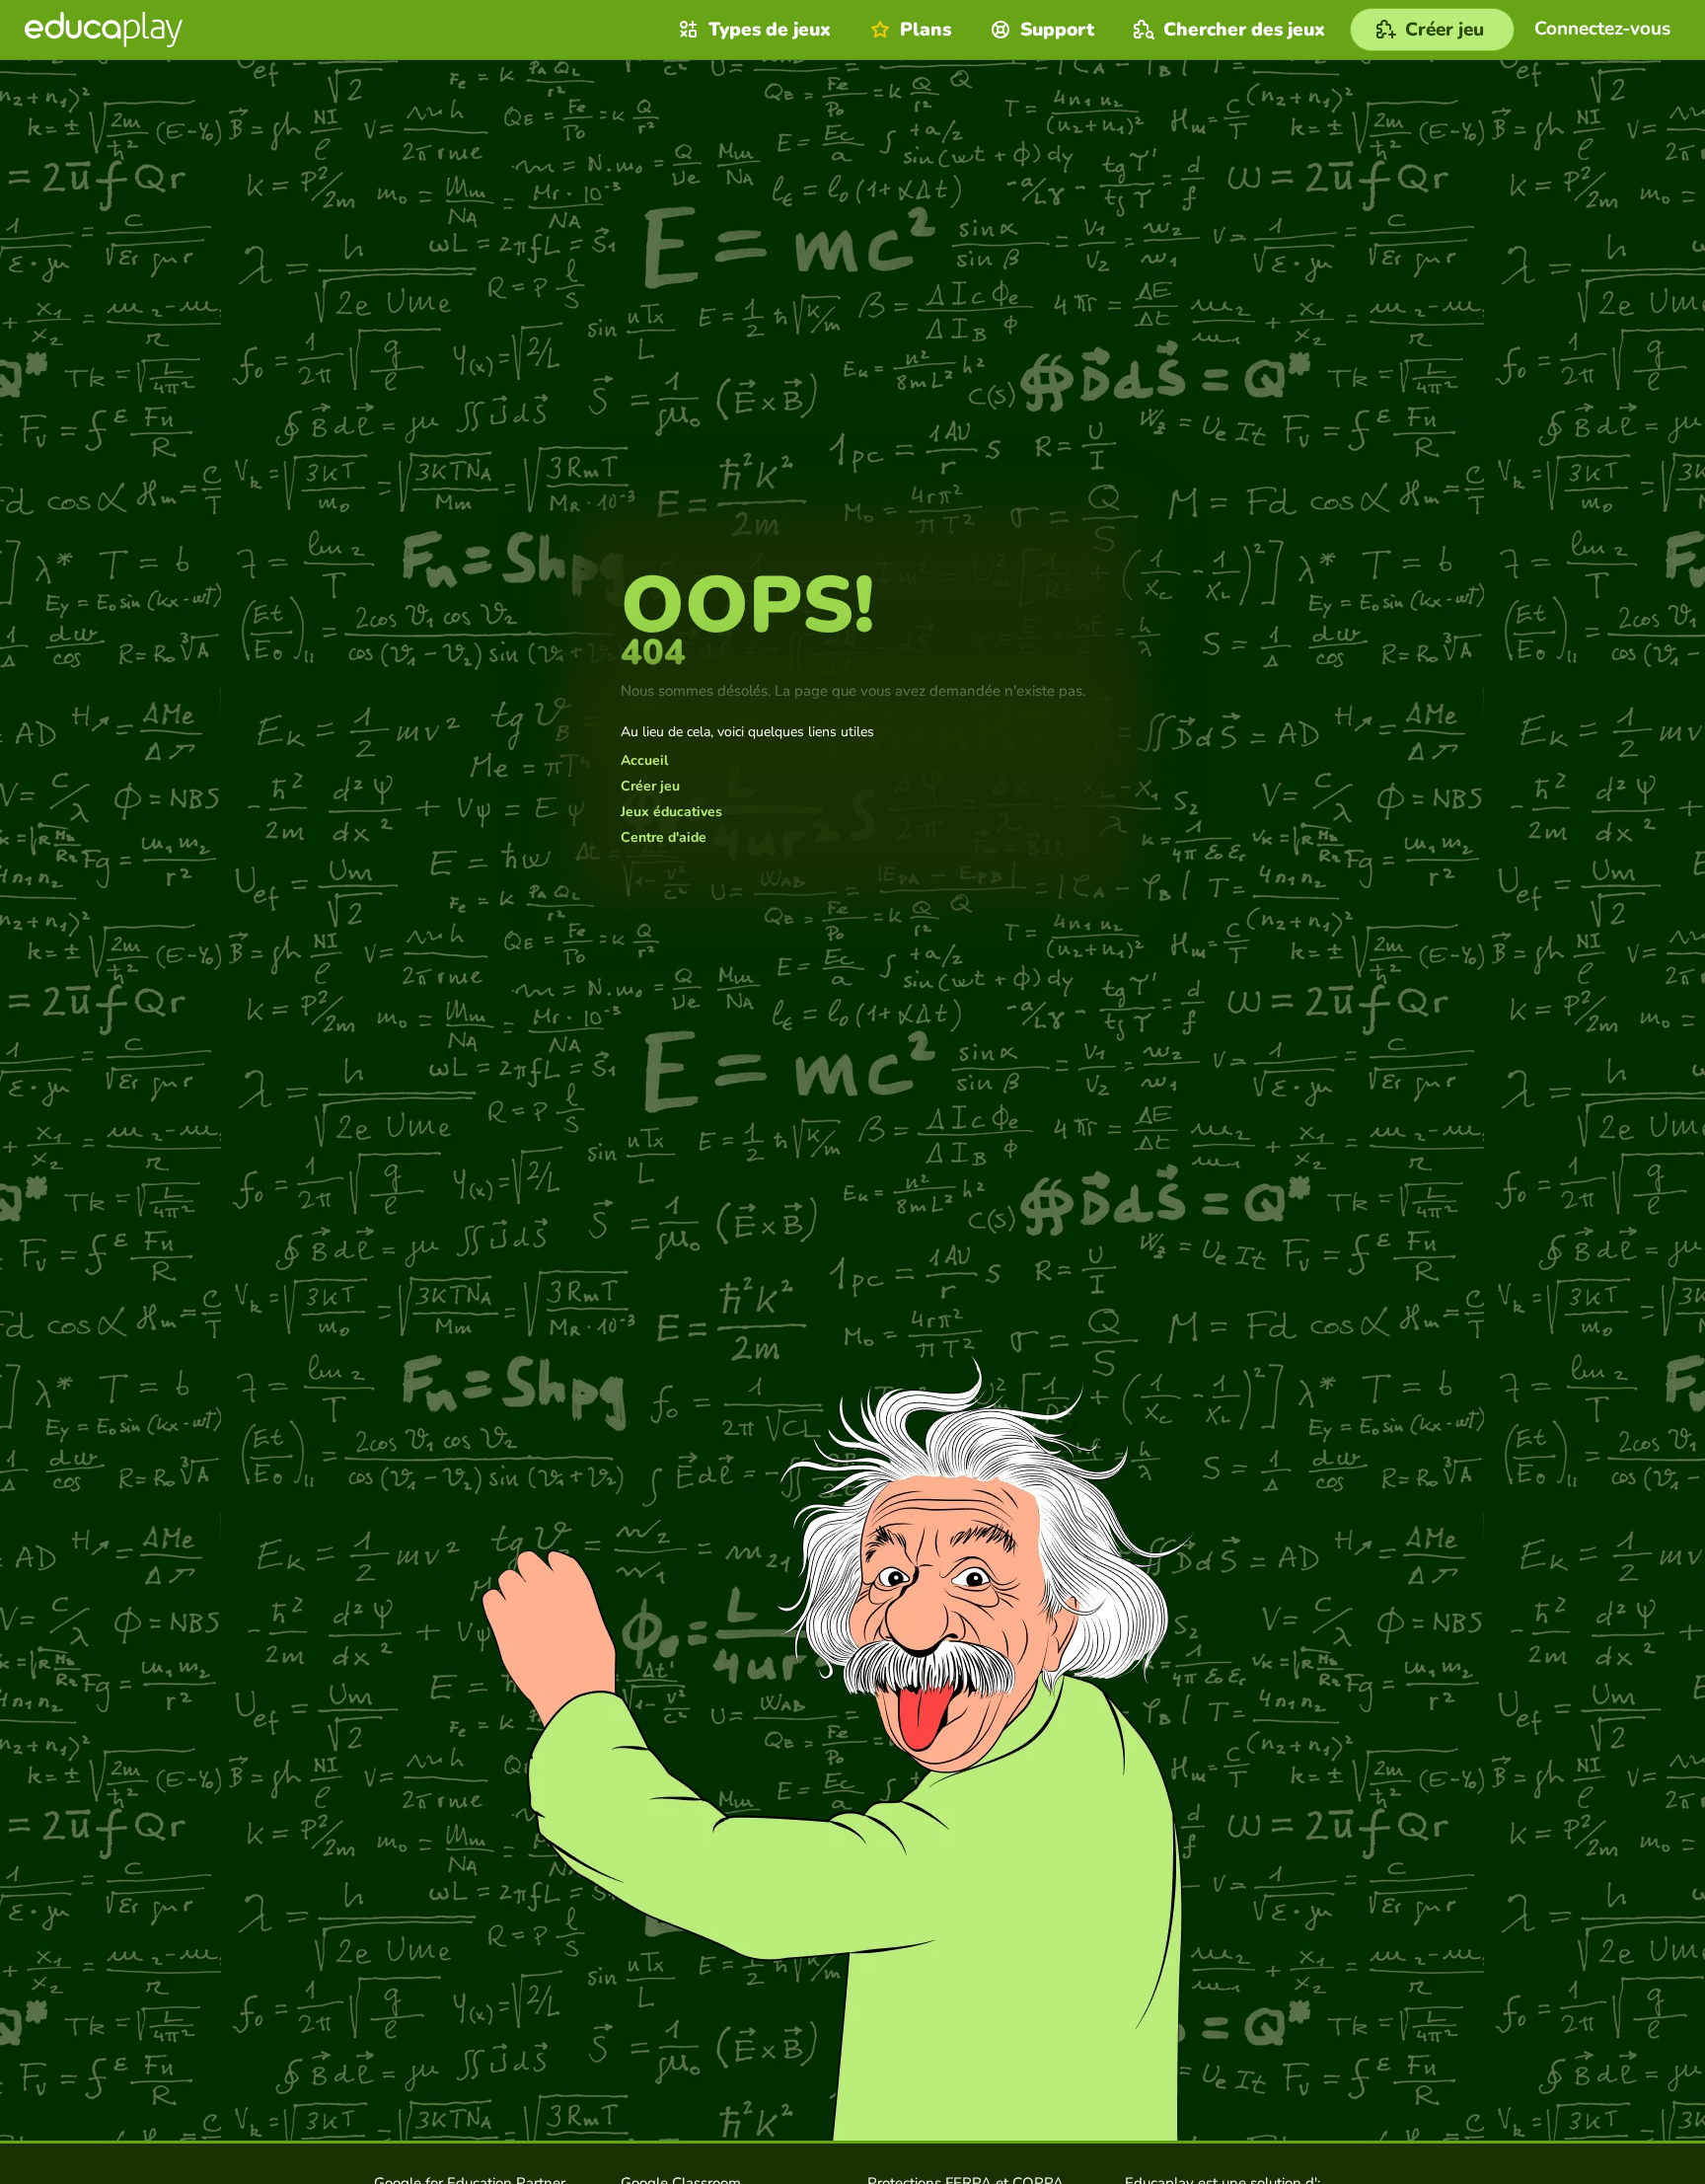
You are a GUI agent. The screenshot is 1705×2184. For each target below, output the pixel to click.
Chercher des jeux (1244, 30)
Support (1057, 30)
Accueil (644, 761)
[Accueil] (104, 30)
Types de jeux (770, 30)
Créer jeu (650, 787)
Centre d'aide (664, 838)
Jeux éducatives (671, 812)
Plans (926, 30)
